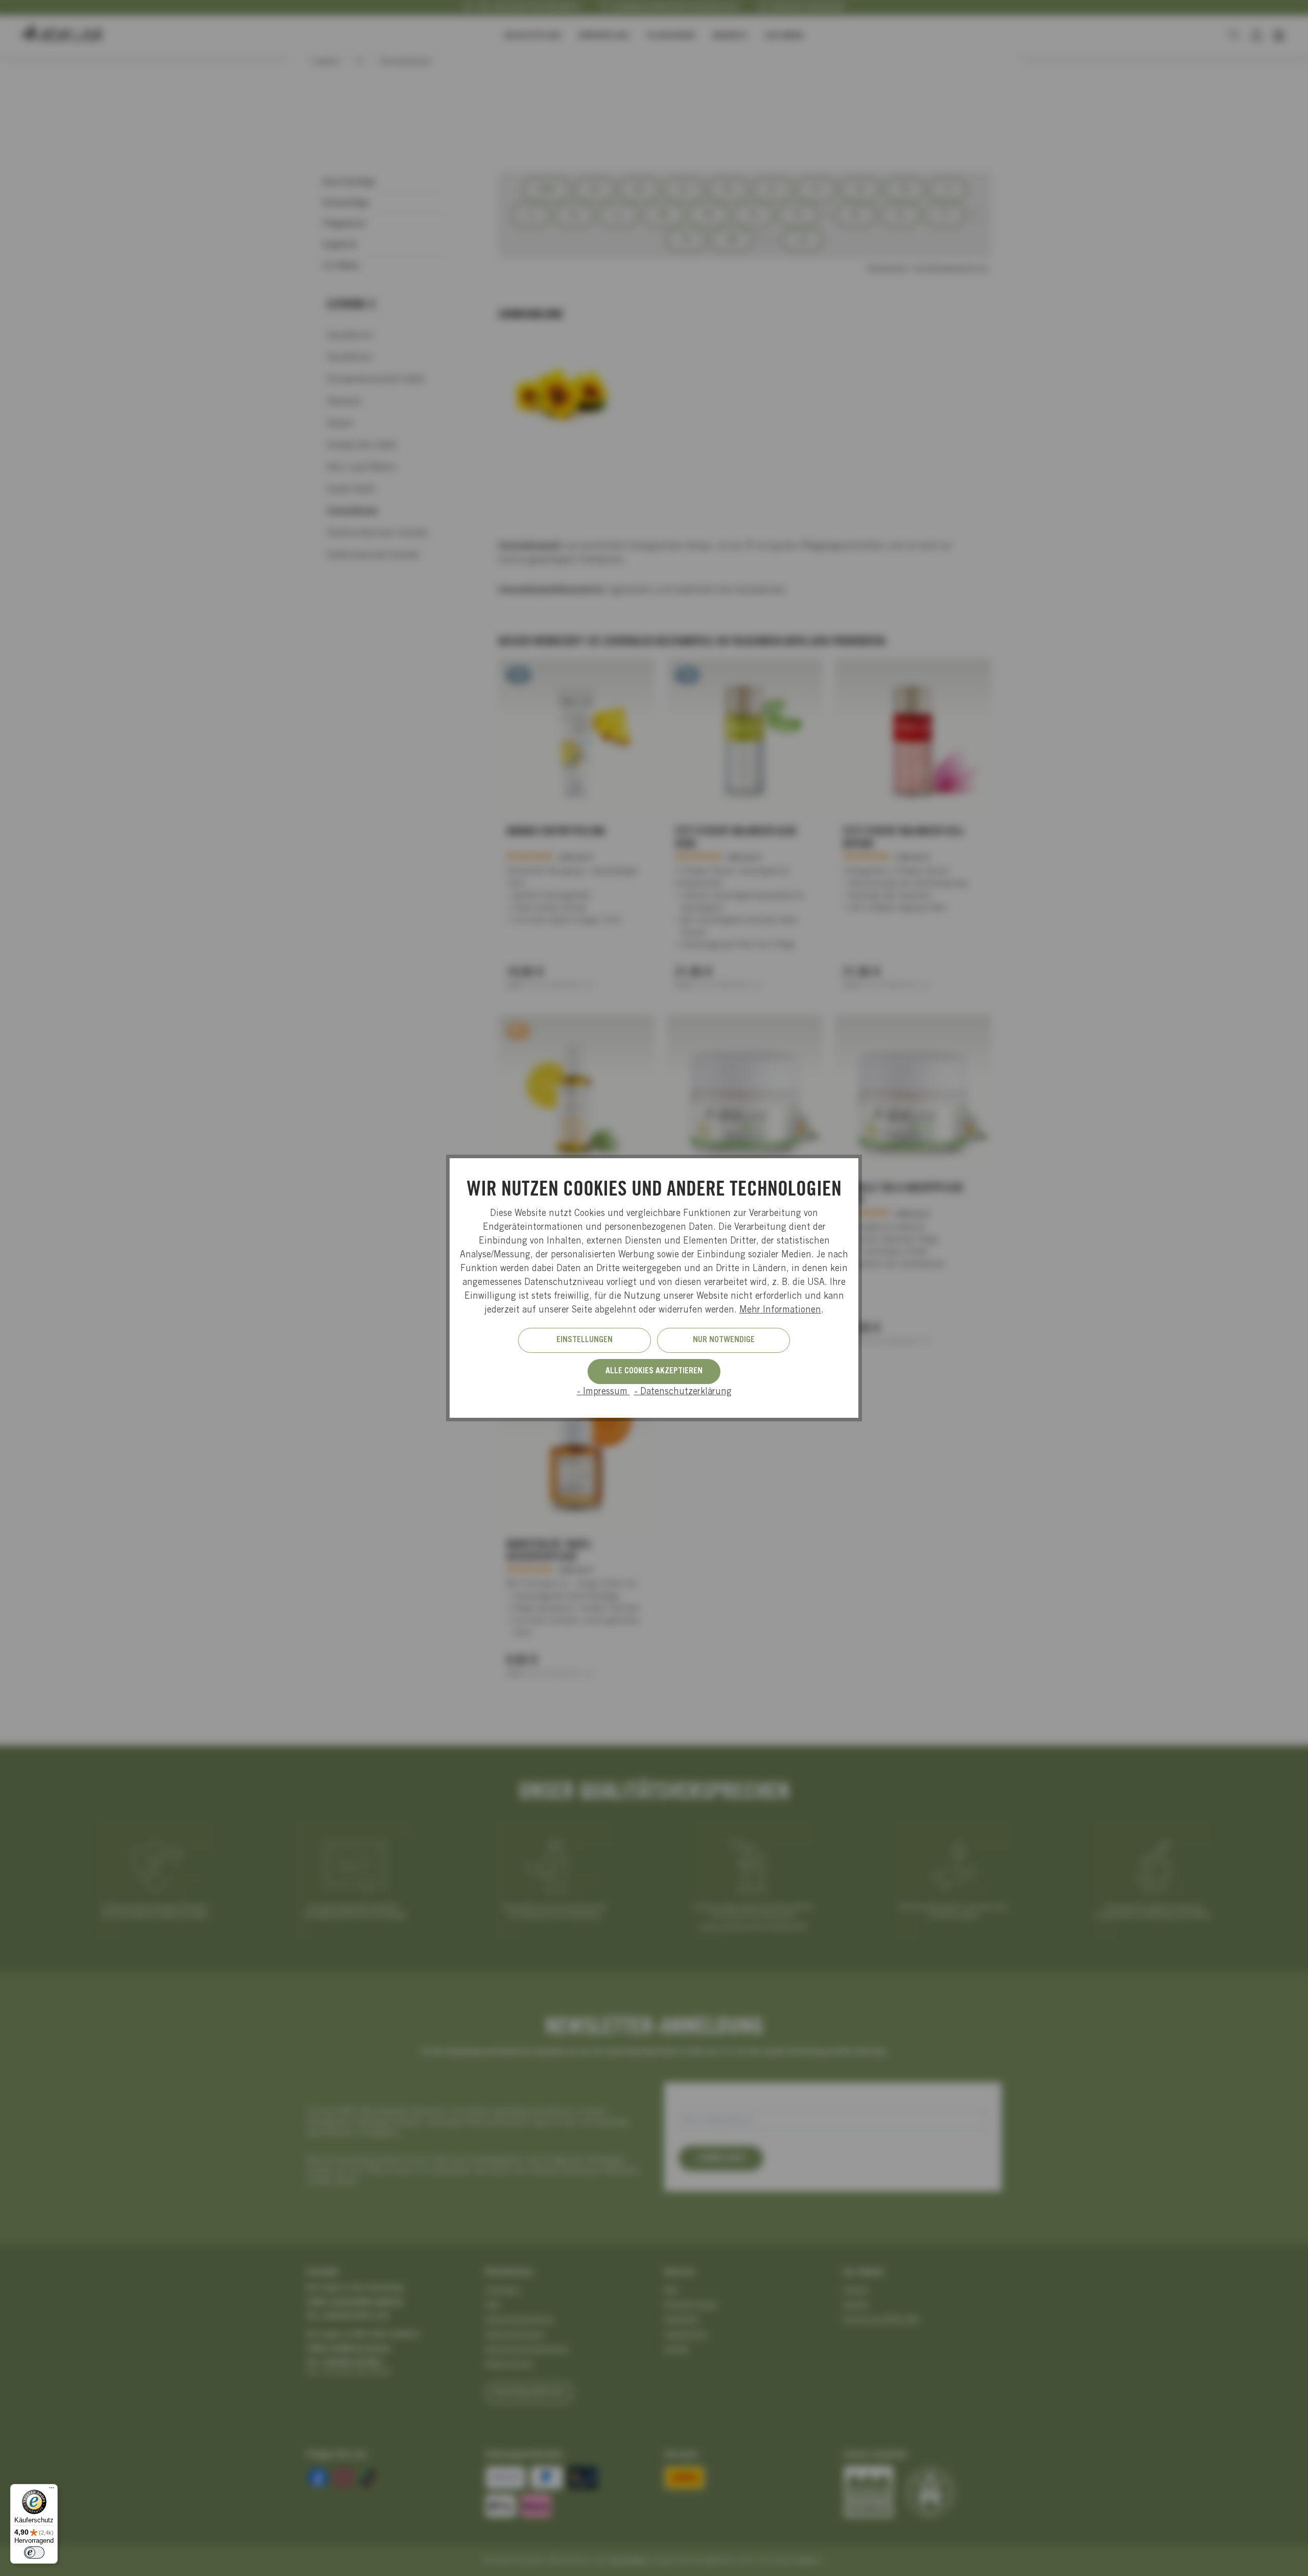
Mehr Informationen (780, 1310)
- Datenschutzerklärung (683, 1392)
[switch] (34, 2552)
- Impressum (603, 1392)
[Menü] (52, 2490)
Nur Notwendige (724, 1340)
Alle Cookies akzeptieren (654, 1371)
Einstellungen (585, 1340)
